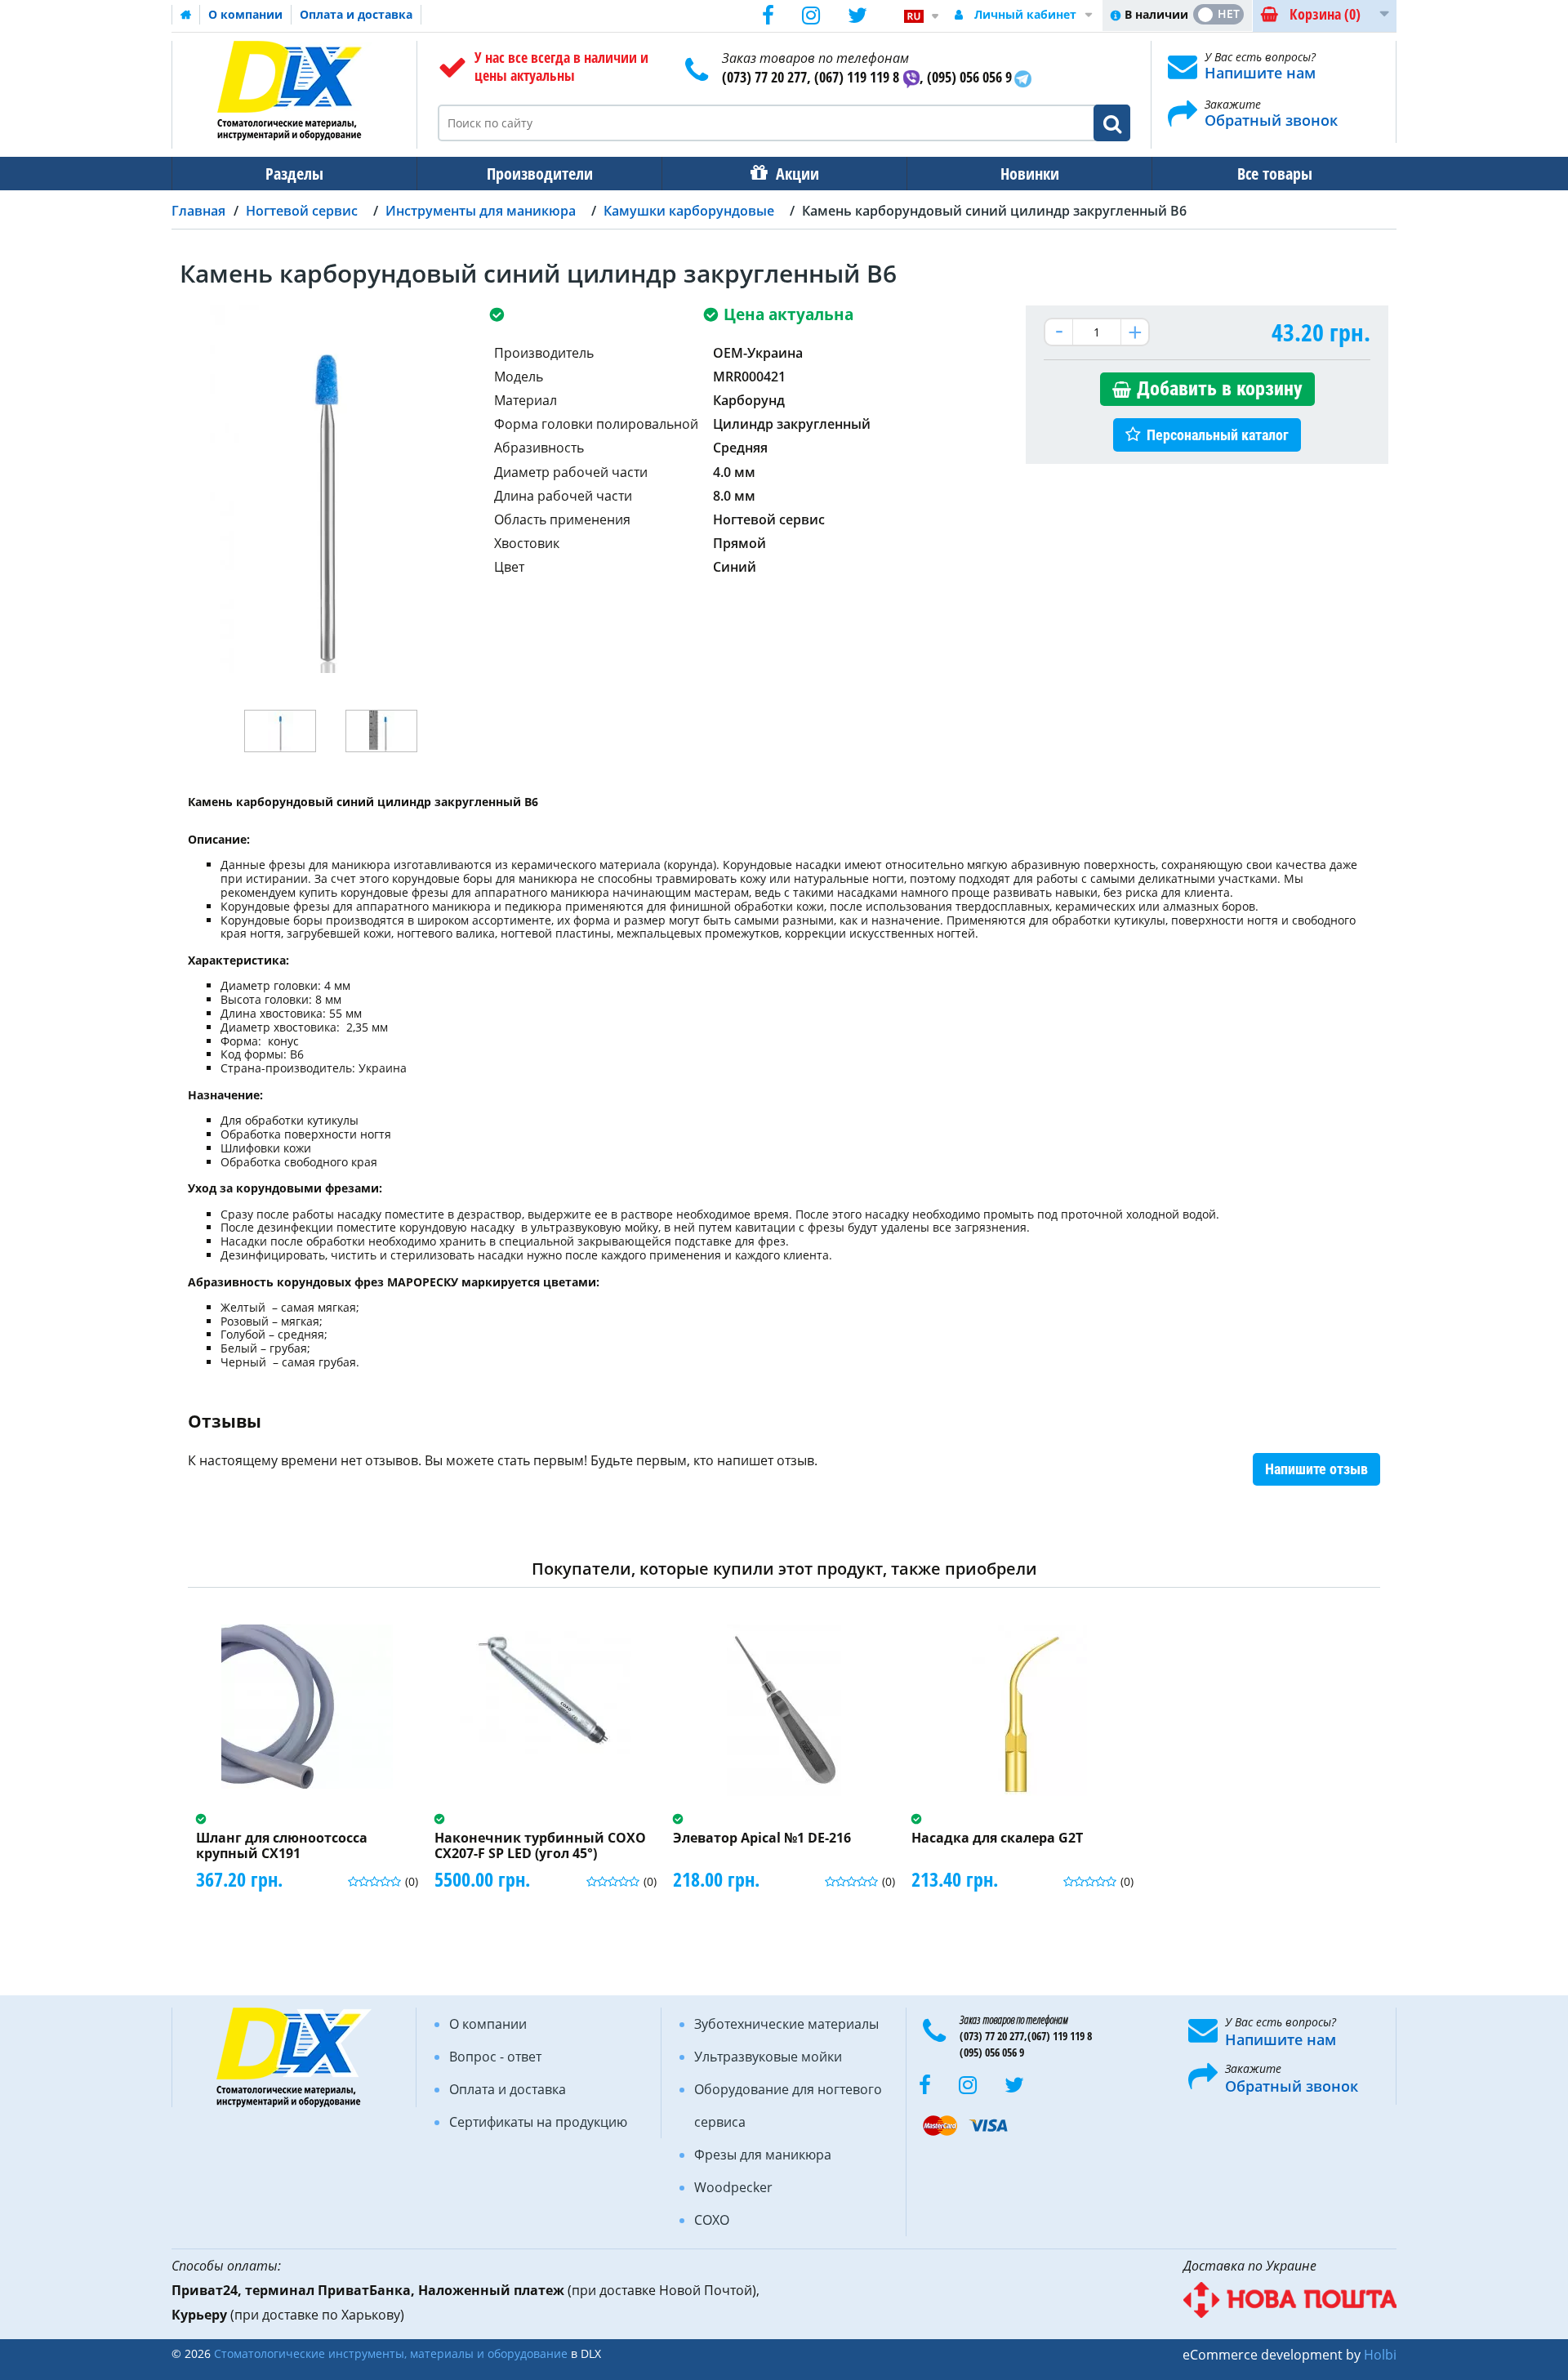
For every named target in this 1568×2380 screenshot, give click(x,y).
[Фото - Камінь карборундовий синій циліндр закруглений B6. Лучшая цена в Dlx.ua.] (280, 731)
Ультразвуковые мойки (768, 2057)
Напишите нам (1260, 73)
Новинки (1030, 174)
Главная (198, 211)
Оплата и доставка (356, 14)
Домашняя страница (186, 15)
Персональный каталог (1218, 435)
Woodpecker (733, 2187)
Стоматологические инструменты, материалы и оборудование (391, 2353)
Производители (540, 174)
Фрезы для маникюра (763, 2155)
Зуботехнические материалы (786, 2024)
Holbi (1380, 2355)
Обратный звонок (1271, 120)
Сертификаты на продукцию (538, 2122)
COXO (712, 2220)
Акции (797, 174)
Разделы (294, 174)
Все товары (1275, 174)
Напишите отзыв (1316, 1469)
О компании (245, 14)
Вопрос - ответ (495, 2057)
